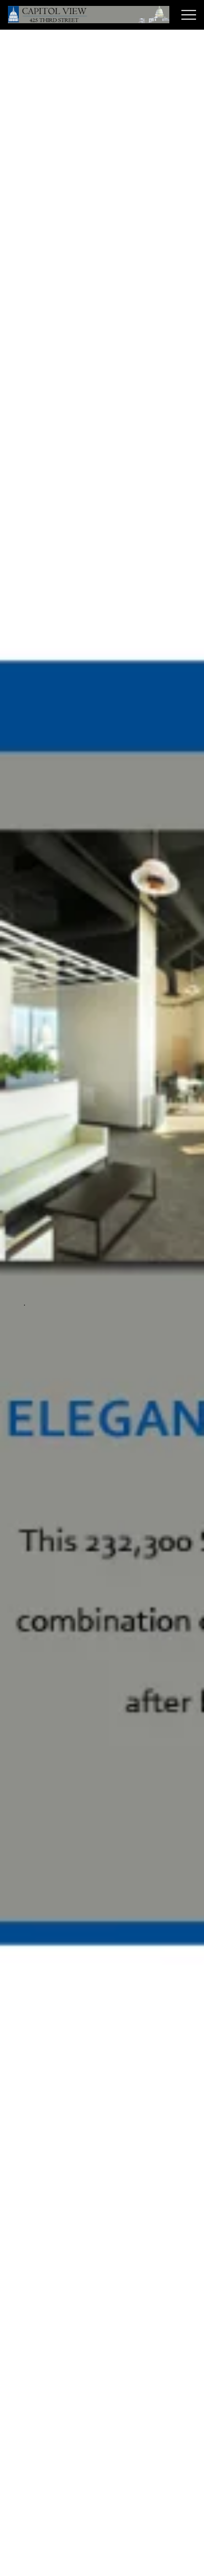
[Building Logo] (89, 15)
